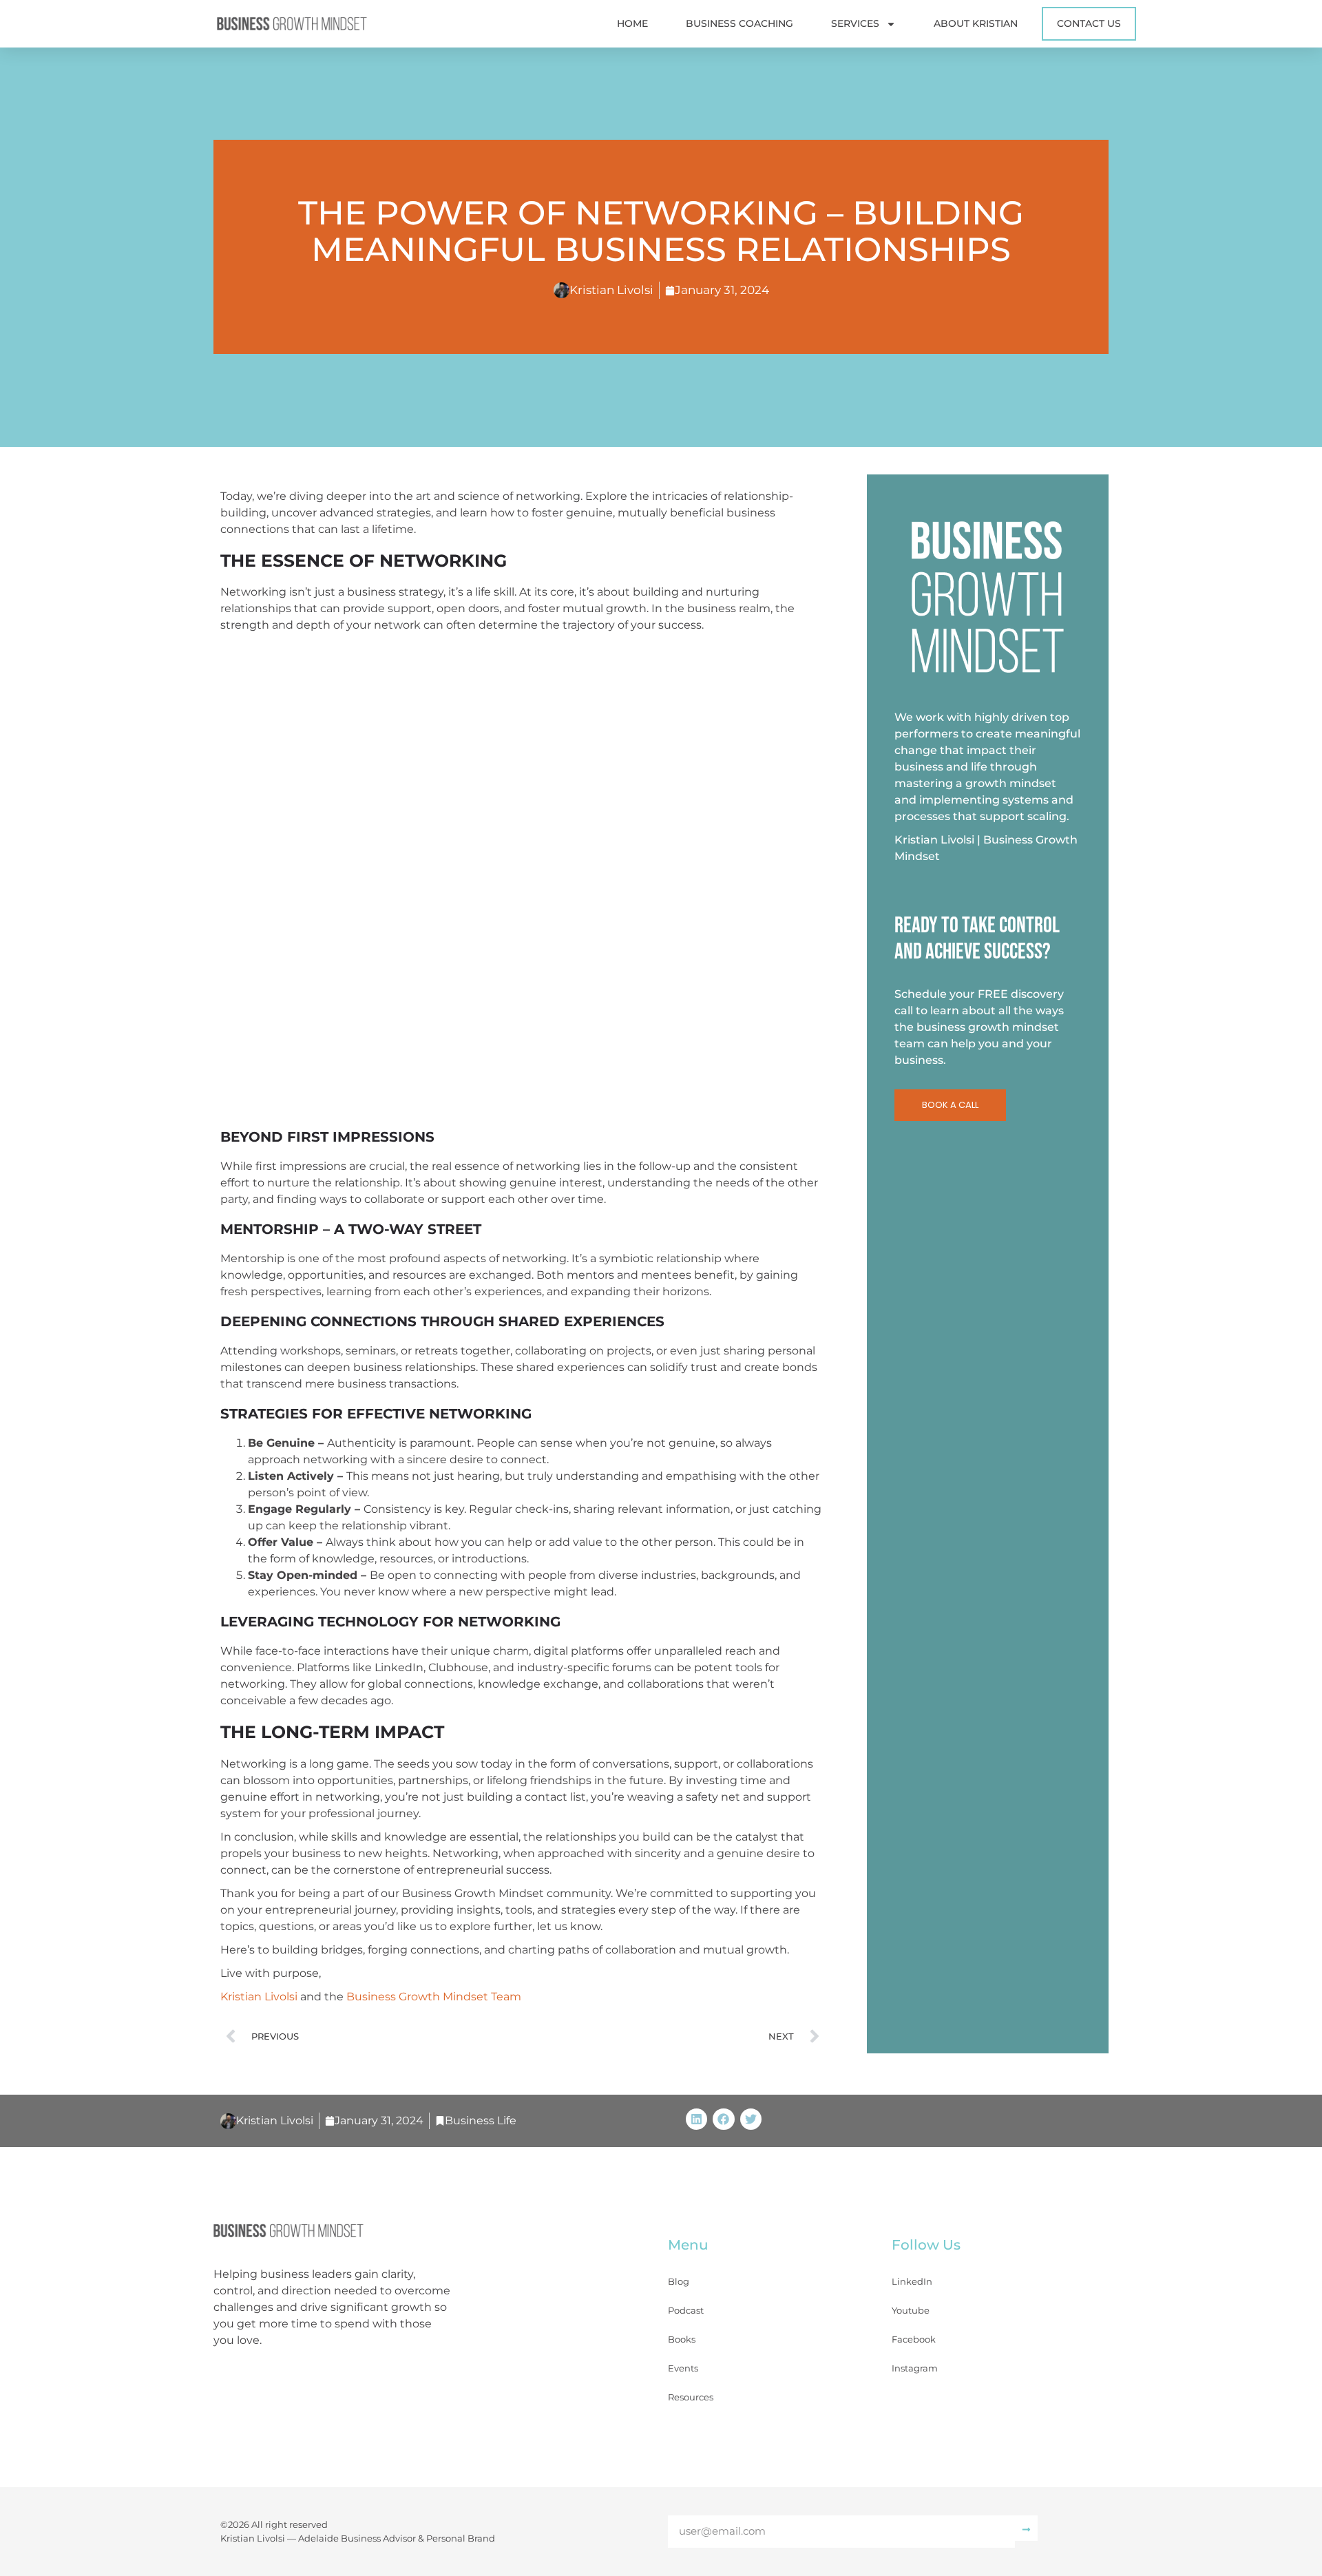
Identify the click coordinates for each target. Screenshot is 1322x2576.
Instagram (915, 2368)
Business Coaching (739, 23)
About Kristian (976, 23)
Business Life (481, 2121)
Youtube (911, 2310)
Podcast (686, 2310)
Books (682, 2339)
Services (855, 23)
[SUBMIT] (1026, 2528)
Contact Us (1089, 23)
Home (632, 23)
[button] (697, 2119)
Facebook (914, 2339)
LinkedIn (912, 2281)
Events (683, 2368)
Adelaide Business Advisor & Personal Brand (397, 2538)
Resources (691, 2397)
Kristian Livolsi (259, 1997)
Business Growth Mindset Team (434, 1997)
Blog (679, 2281)
